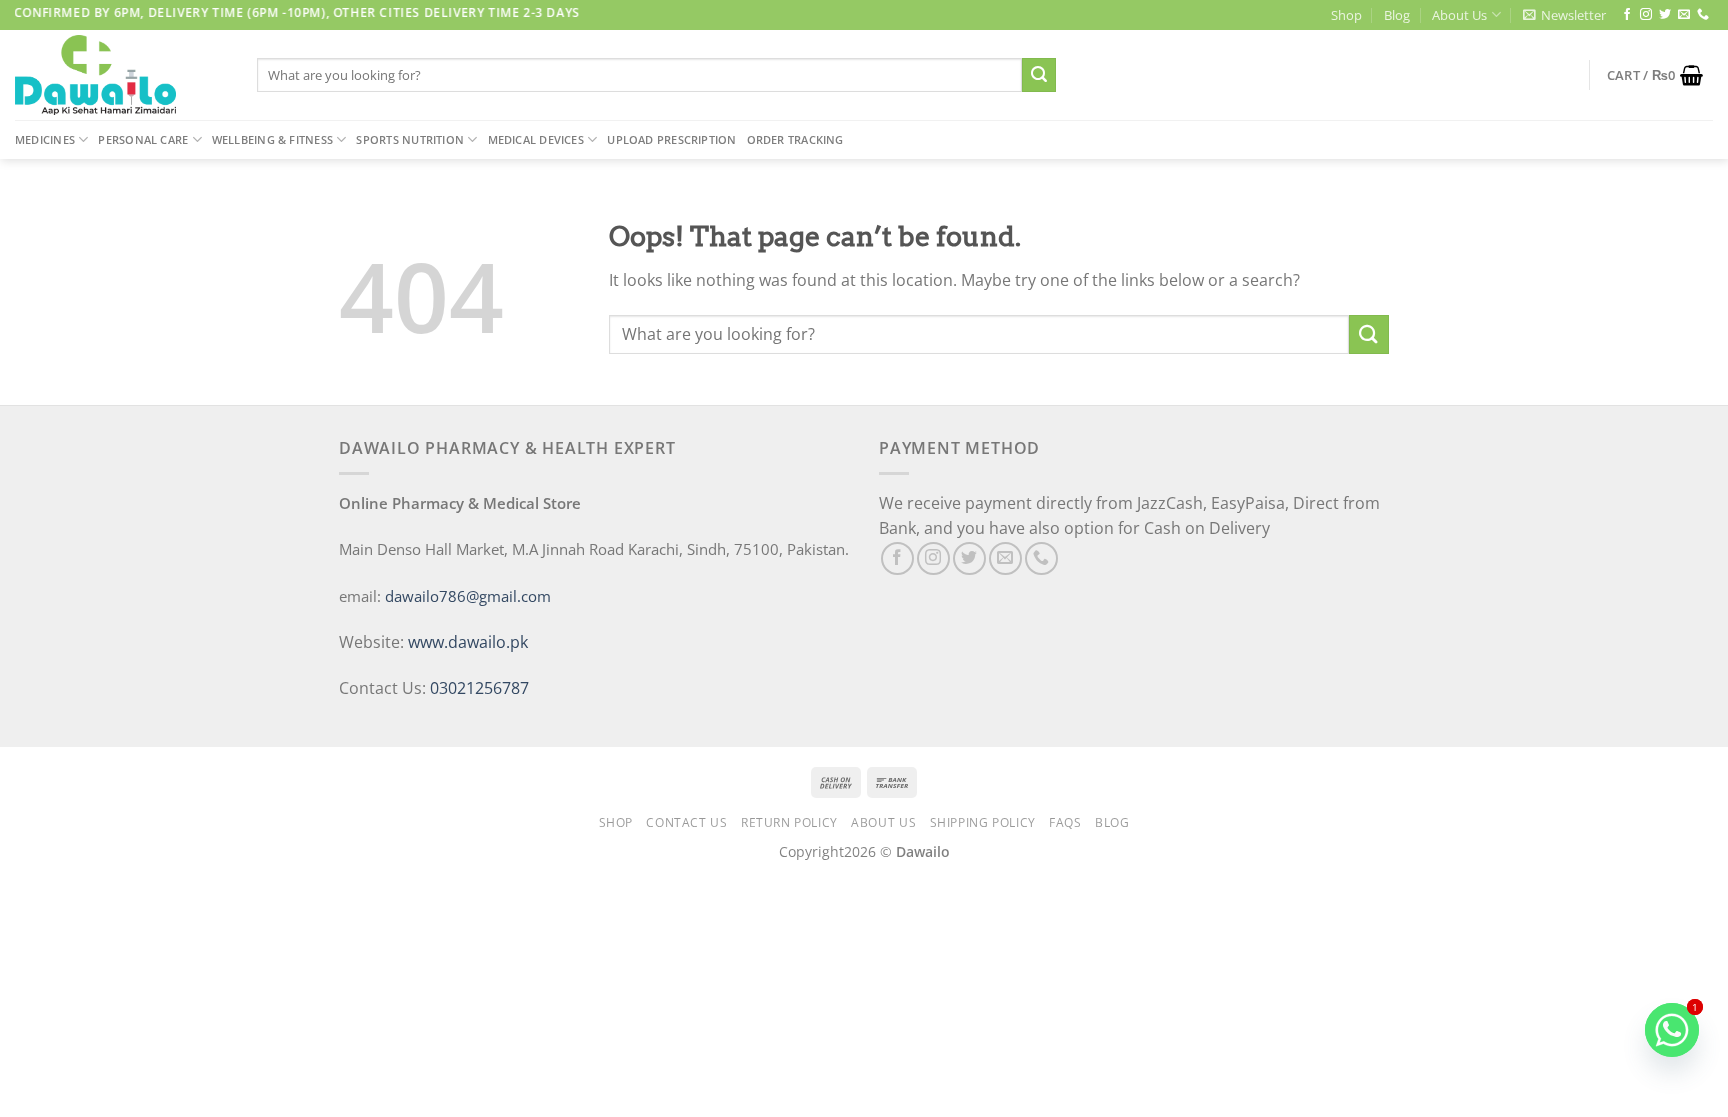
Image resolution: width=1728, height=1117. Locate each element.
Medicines (45, 139)
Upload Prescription (671, 139)
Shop (1346, 15)
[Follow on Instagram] (1646, 15)
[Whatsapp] (1672, 1030)
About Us (1459, 15)
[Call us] (1703, 15)
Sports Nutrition (410, 139)
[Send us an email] (1684, 15)
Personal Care (143, 139)
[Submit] (1039, 75)
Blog (1397, 15)
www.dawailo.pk (466, 642)
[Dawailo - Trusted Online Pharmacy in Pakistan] (121, 75)
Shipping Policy (983, 822)
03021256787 (479, 688)
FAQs (1065, 822)
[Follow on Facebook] (1627, 15)
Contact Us (686, 822)
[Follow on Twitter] (1665, 15)
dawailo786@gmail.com (468, 596)
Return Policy (789, 822)
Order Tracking (795, 139)
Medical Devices (536, 139)
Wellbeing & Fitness (272, 139)
